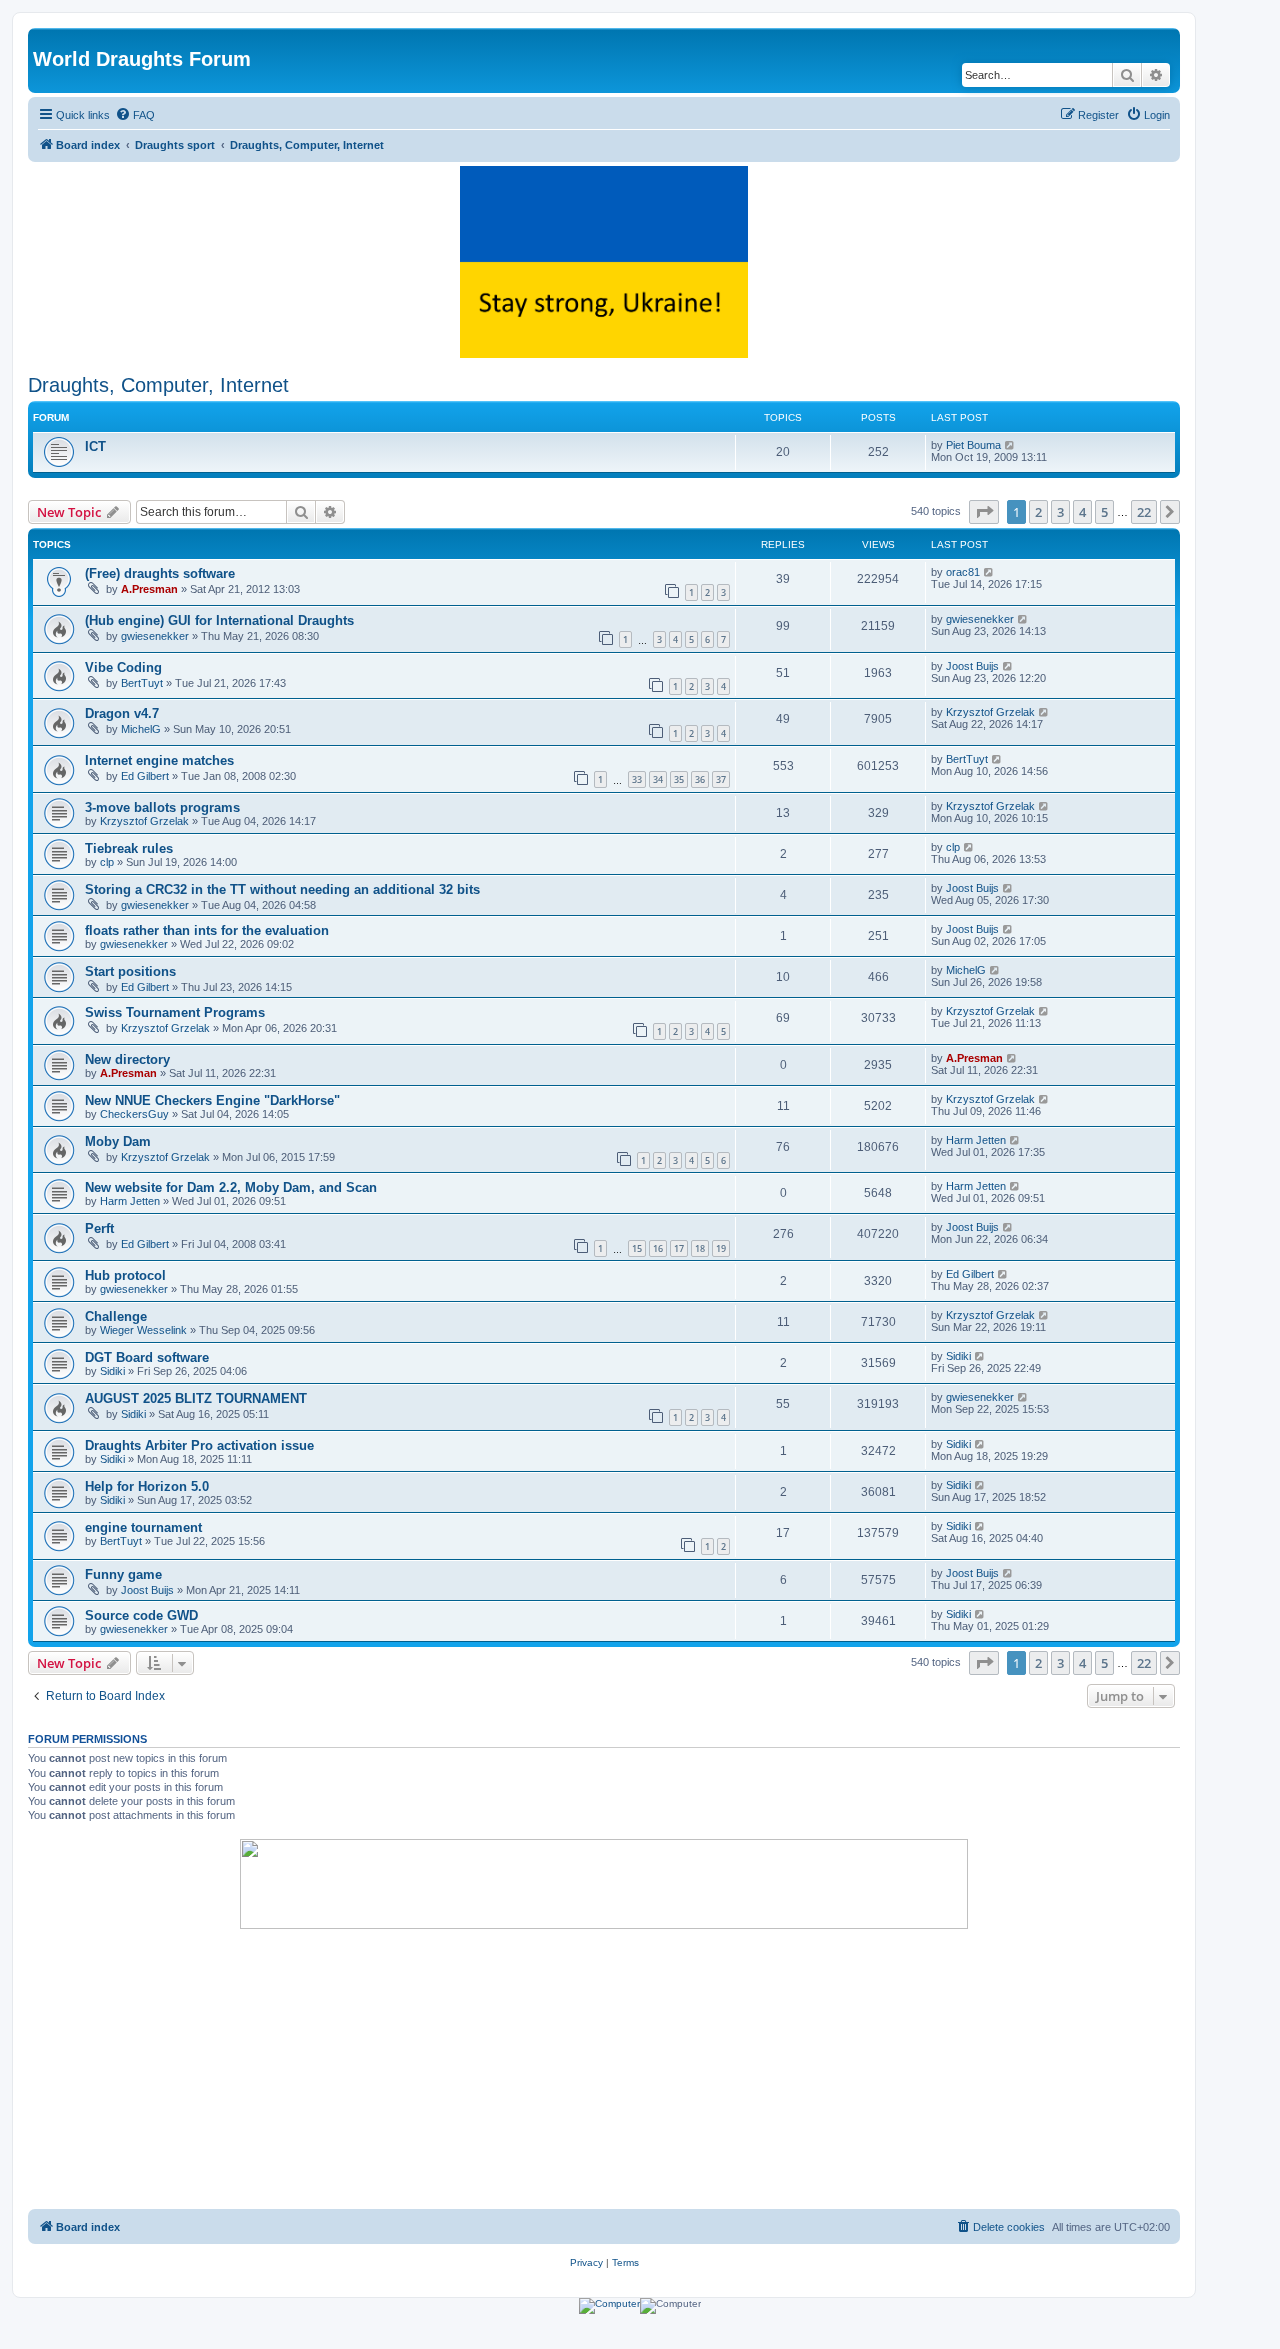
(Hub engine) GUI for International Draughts (219, 620)
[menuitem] (135, 115)
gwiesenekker (155, 636)
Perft (99, 1228)
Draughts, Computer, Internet (158, 385)
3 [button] (1060, 512)
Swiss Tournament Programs (175, 1012)
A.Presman (149, 589)
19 (721, 1248)
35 (679, 779)
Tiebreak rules (129, 848)
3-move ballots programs (162, 807)
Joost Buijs (972, 666)
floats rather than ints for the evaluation (207, 930)
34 (658, 779)
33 (637, 779)
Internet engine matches (159, 760)
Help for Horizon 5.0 (147, 1486)
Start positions (130, 971)
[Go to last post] (989, 572)
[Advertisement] (604, 2069)
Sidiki (112, 1371)
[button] (984, 512)
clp (107, 862)
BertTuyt (142, 683)
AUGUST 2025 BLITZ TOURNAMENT (196, 1398)
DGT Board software (147, 1357)
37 (721, 779)
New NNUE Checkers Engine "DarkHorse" (212, 1100)
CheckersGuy (134, 1114)
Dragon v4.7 (122, 713)
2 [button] (1038, 512)
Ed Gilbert (145, 776)
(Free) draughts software (160, 573)
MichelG (141, 729)
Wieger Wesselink (143, 1330)
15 (637, 1248)
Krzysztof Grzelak (990, 712)
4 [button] (1082, 512)
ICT (95, 446)
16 (658, 1248)
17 (679, 1248)
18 (700, 1248)
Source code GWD (141, 1615)
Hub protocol (125, 1275)
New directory (127, 1059)
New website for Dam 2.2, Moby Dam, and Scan (231, 1187)
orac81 (963, 572)
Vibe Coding (123, 667)
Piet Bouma (973, 445)
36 (700, 779)
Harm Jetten (976, 1140)
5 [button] (1104, 512)
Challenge (116, 1316)
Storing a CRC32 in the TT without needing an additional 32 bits (282, 889)
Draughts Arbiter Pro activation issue (199, 1445)
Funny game (123, 1574)
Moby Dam (118, 1141)
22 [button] (1144, 512)
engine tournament (143, 1527)
